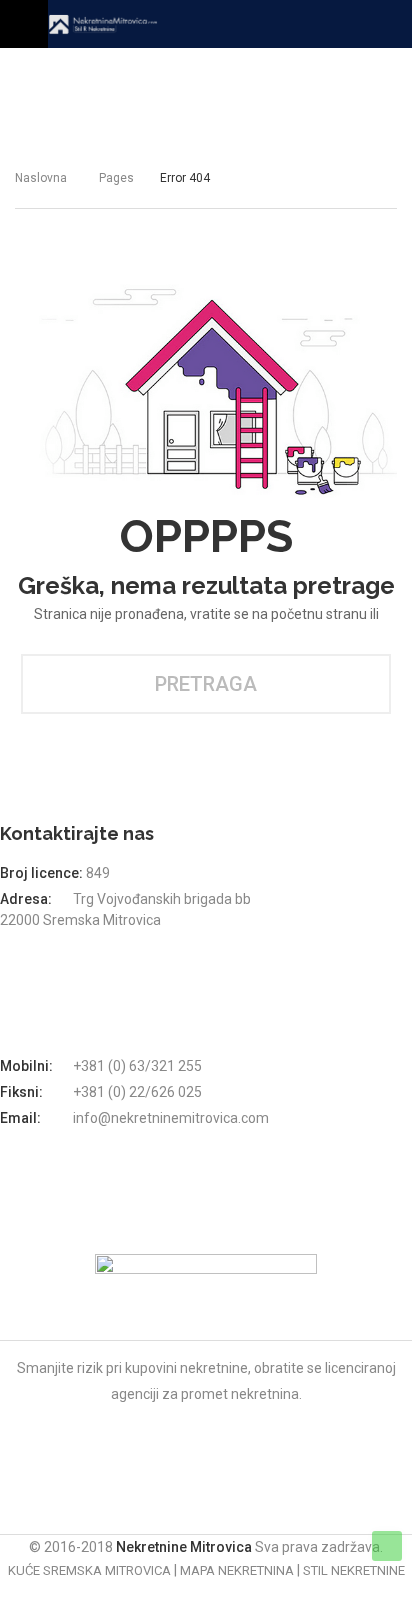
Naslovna (41, 178)
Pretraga (206, 684)
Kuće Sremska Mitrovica (89, 1570)
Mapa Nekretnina (237, 1570)
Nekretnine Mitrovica (185, 1547)
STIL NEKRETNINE (354, 1570)
